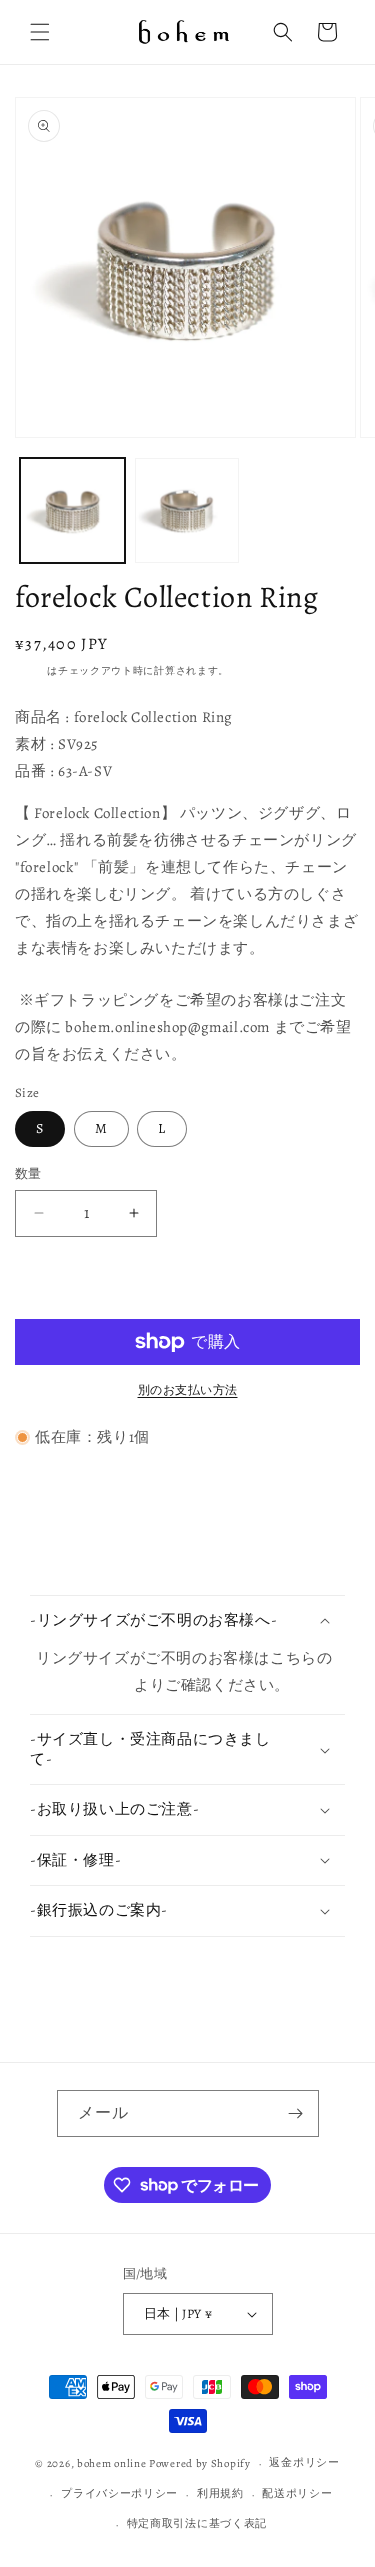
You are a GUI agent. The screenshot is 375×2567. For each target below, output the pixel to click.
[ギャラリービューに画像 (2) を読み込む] (187, 510)
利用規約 (220, 2493)
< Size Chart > (85, 1685)
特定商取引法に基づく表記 (197, 2523)
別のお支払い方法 (188, 1390)
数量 (28, 1173)
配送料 (31, 670)
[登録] (296, 2113)
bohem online (111, 2463)
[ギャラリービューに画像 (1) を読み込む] (72, 510)
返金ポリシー (304, 2462)
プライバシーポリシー (119, 2493)
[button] (40, 32)
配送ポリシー (297, 2493)
